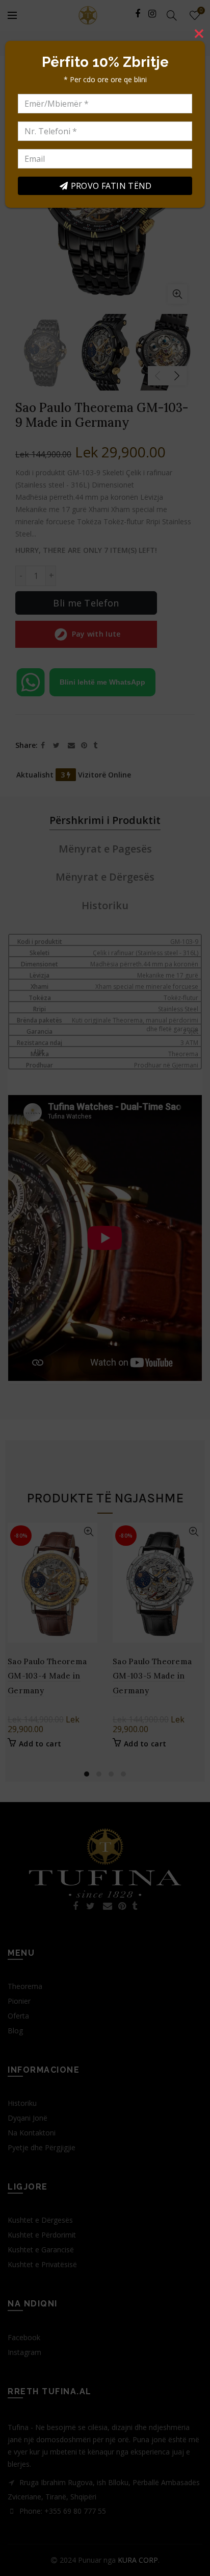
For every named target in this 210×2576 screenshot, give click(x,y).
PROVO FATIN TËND (111, 186)
